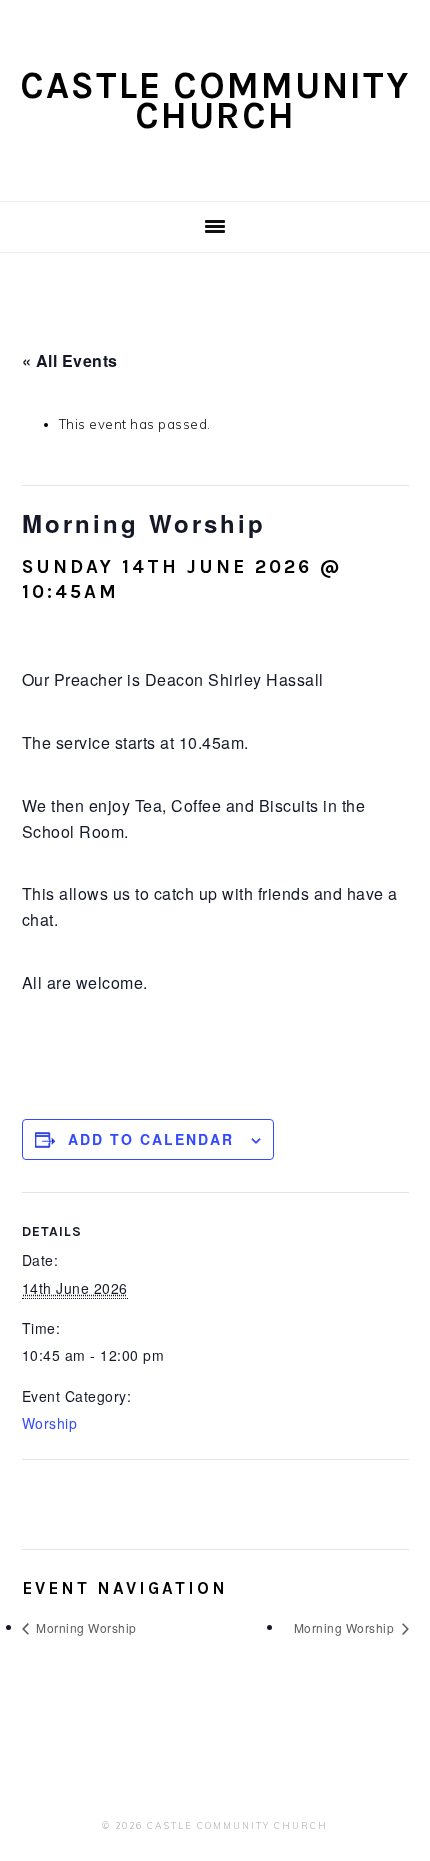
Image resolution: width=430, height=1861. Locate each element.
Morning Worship (85, 1627)
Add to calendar (151, 1139)
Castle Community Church (215, 100)
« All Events (70, 360)
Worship (50, 1423)
